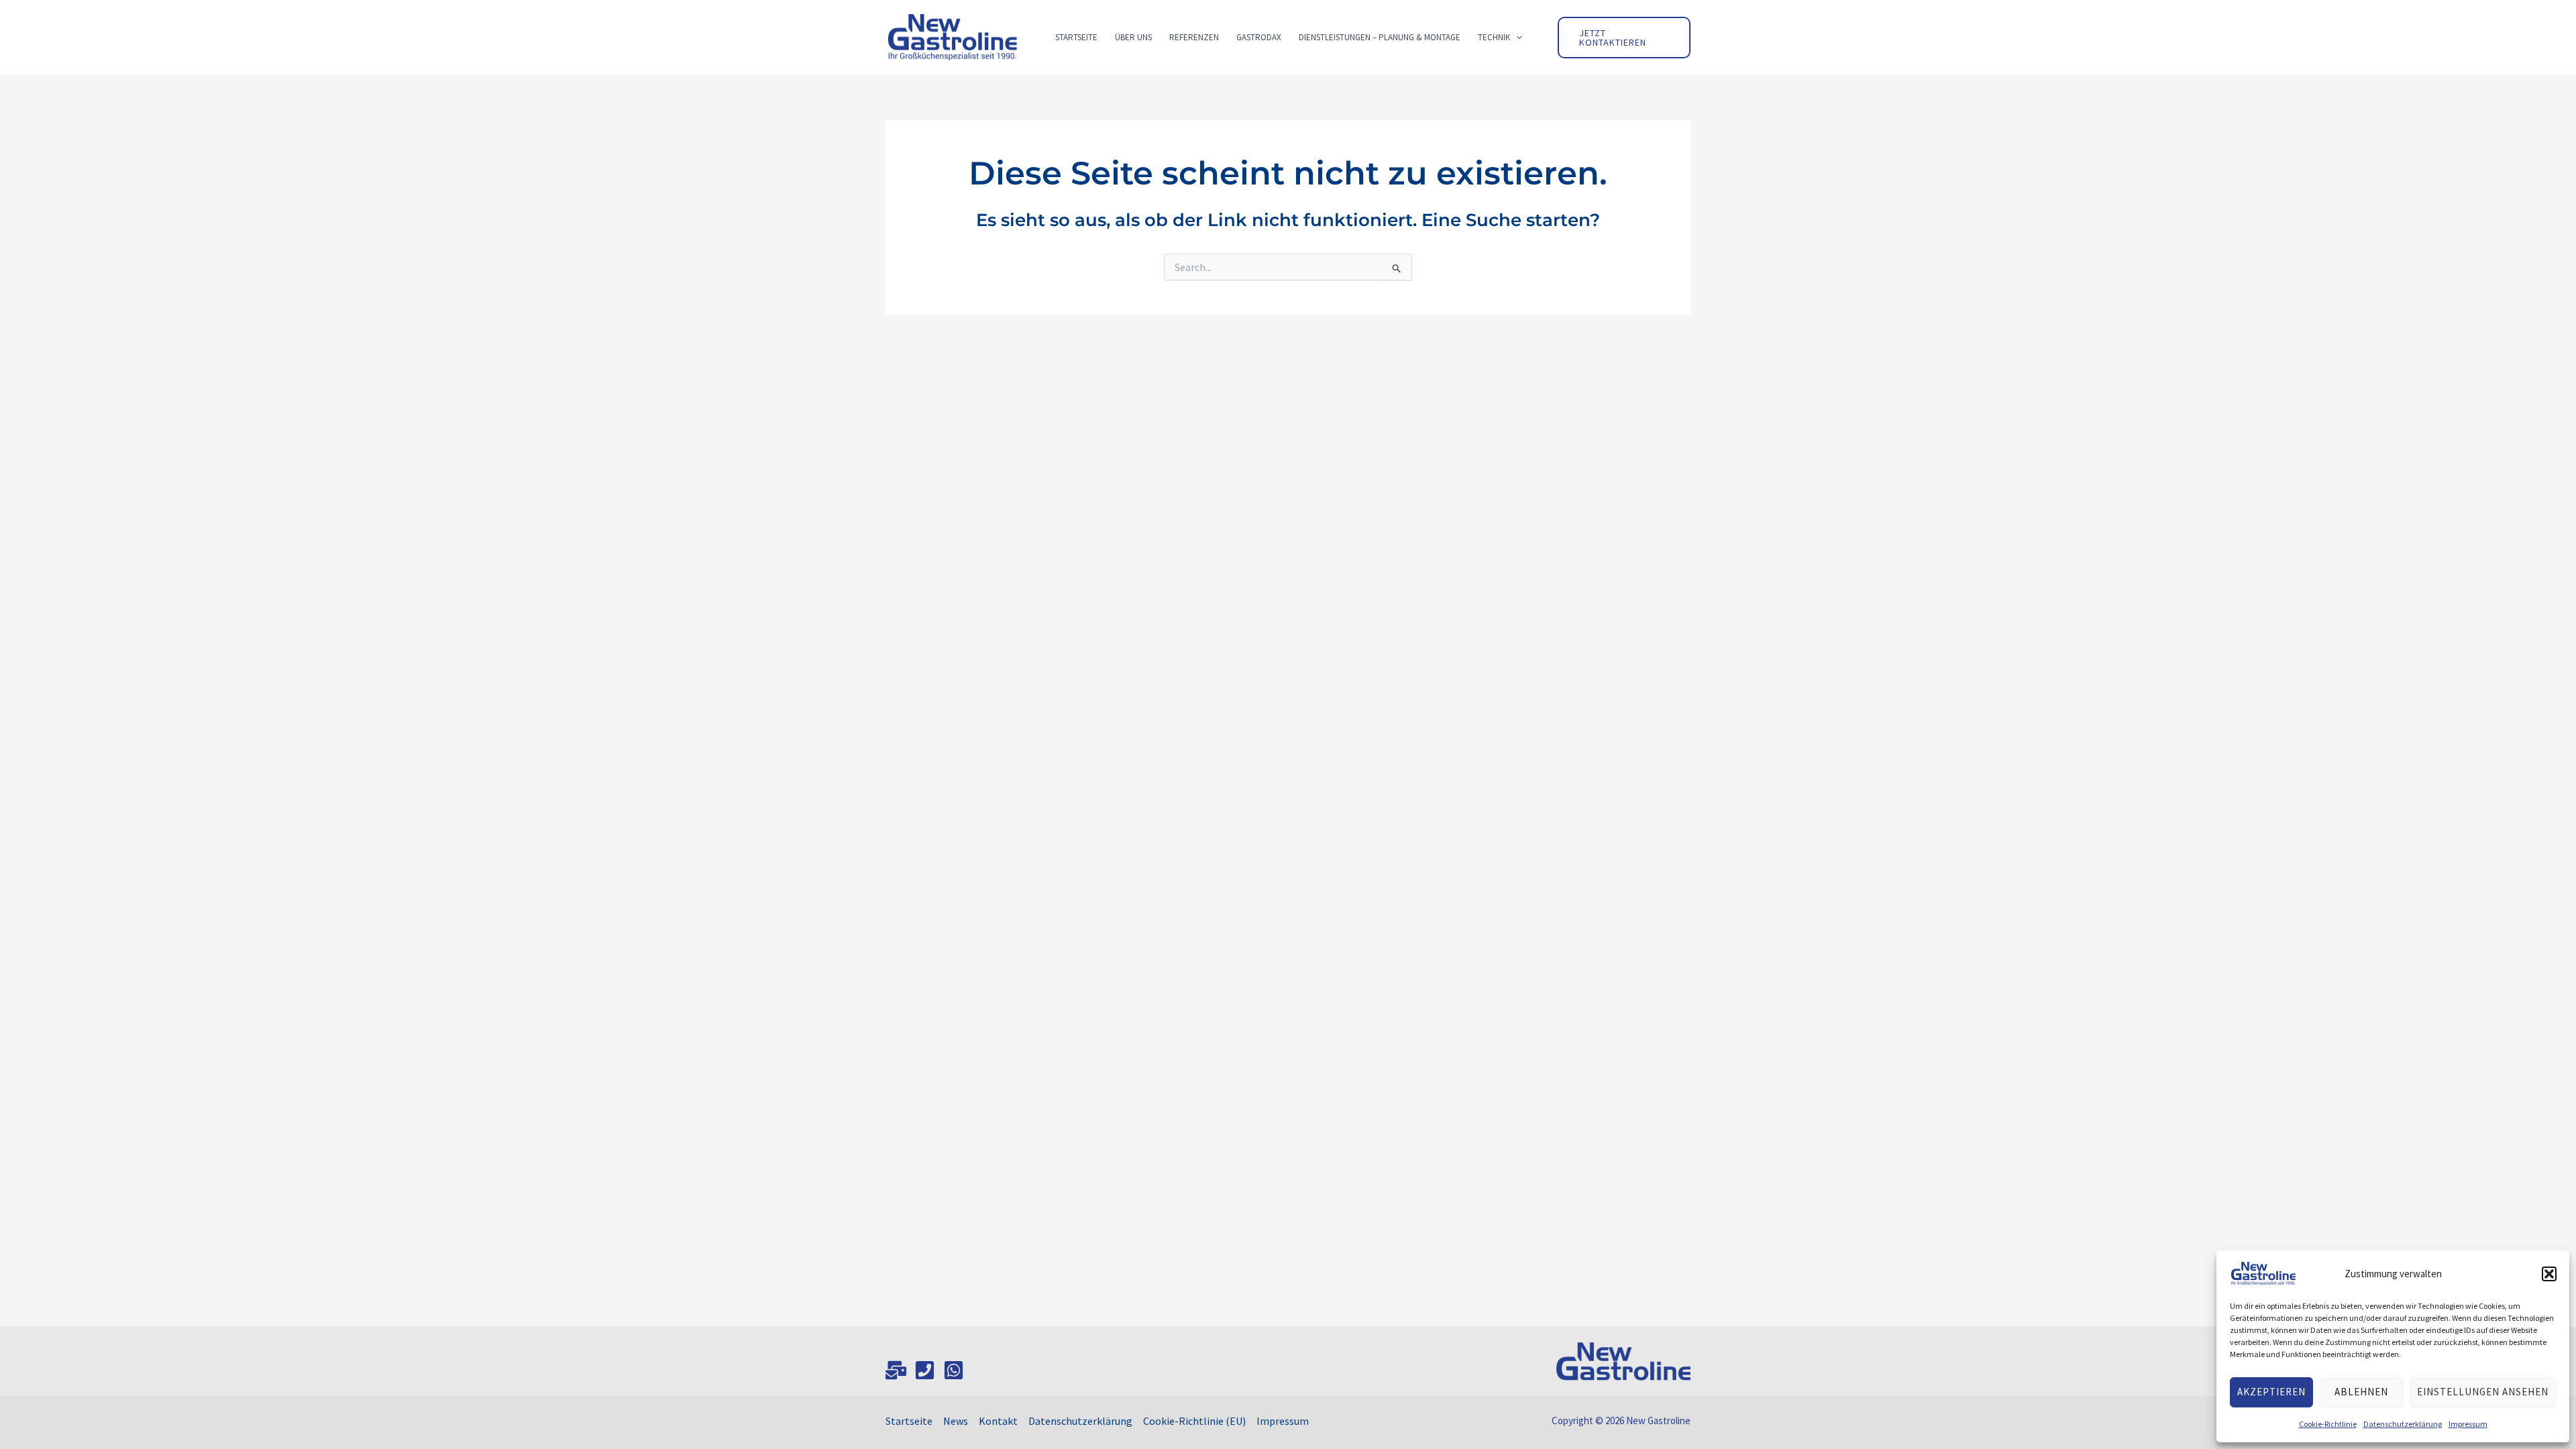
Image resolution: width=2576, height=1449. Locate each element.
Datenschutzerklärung (2403, 1424)
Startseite (909, 1421)
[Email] (896, 1370)
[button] (2549, 1274)
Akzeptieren (2271, 1392)
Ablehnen (2361, 1392)
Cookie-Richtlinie (2328, 1424)
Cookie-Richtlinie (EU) (1194, 1421)
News (956, 1421)
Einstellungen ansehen (2483, 1392)
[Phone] (925, 1370)
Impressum (2468, 1424)
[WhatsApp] (954, 1370)
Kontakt (998, 1421)
